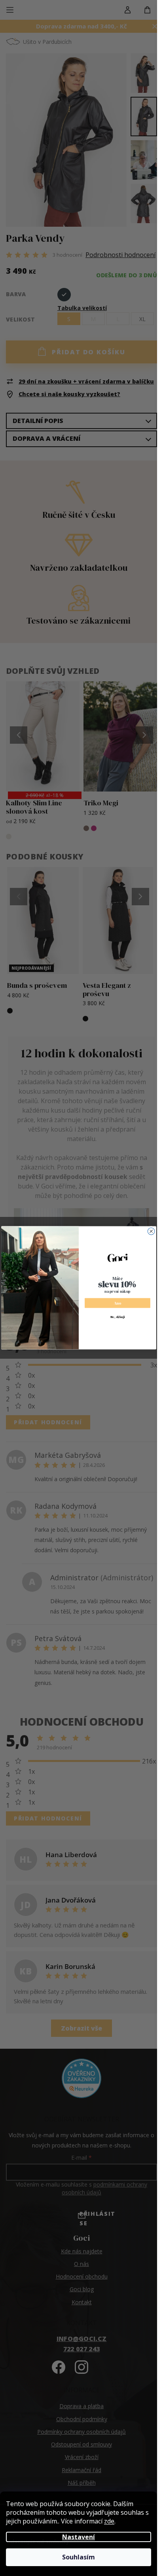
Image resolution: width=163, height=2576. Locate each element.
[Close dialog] (151, 1232)
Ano (117, 1303)
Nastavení (79, 2537)
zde (109, 2521)
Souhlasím (79, 2557)
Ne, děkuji (118, 1317)
